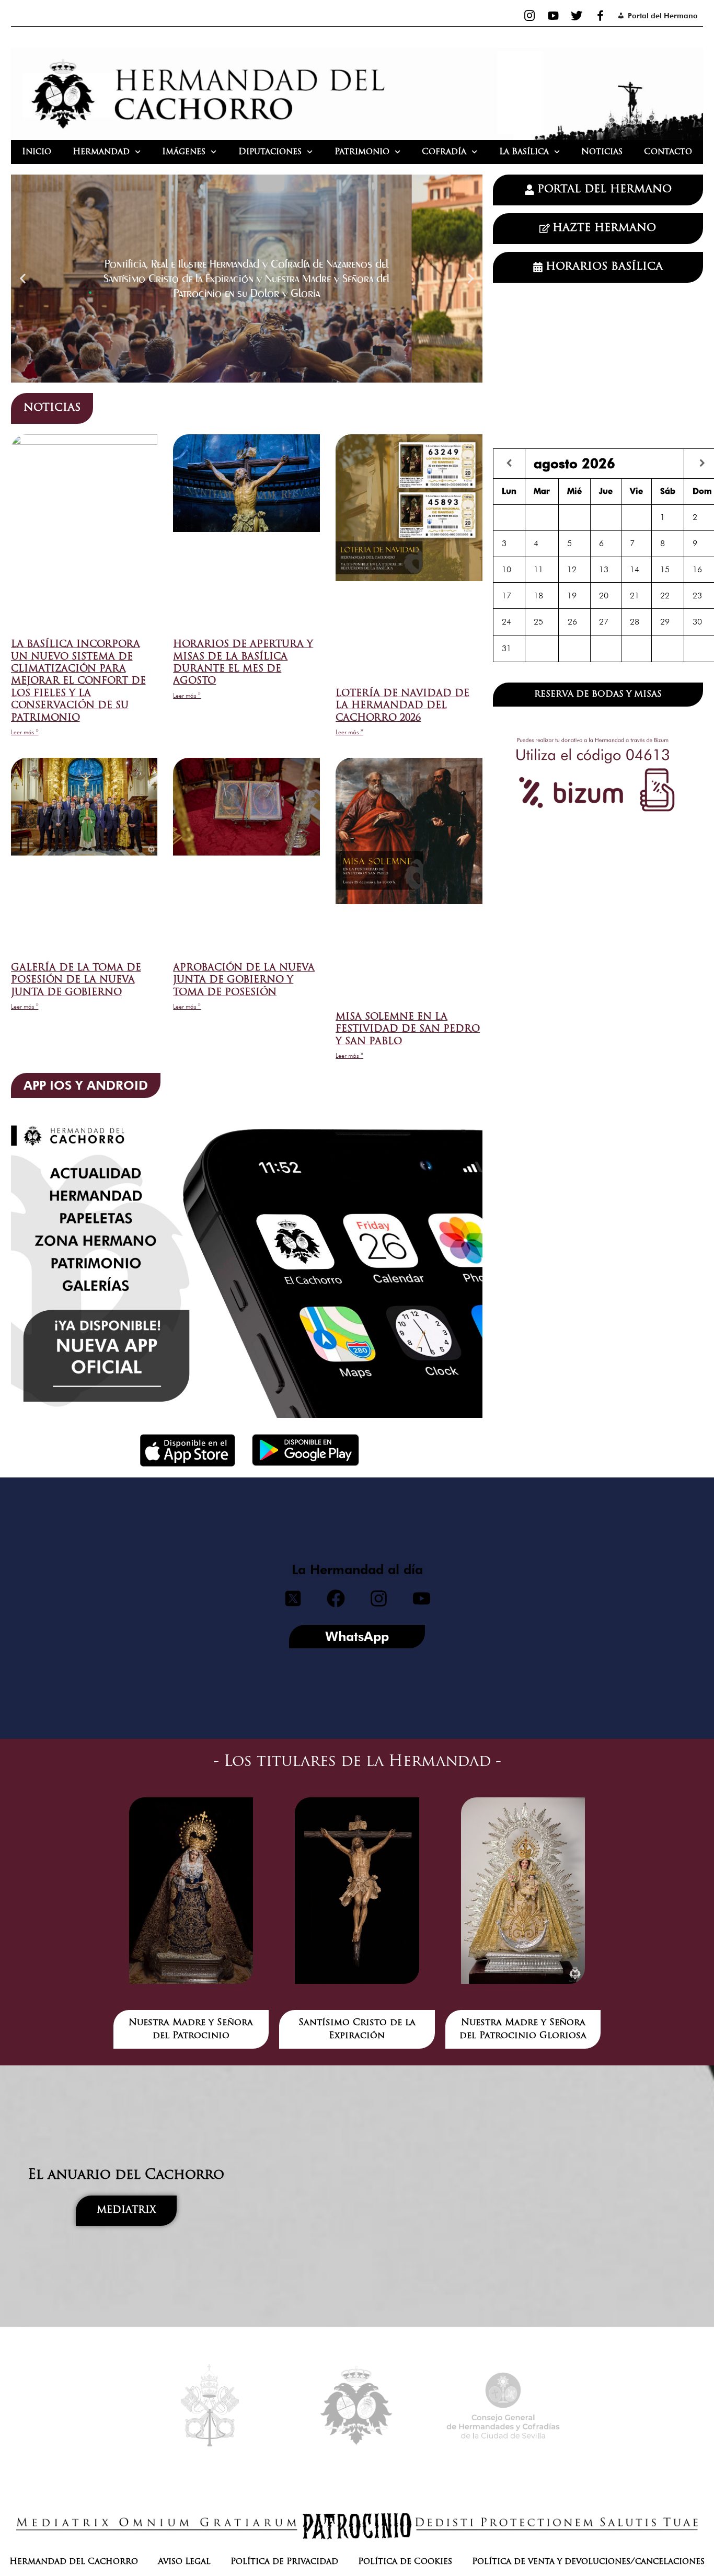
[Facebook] (600, 16)
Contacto (668, 152)
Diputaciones (270, 152)
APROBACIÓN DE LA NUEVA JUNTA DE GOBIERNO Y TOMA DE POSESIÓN (244, 981)
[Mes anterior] (509, 463)
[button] (23, 278)
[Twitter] (577, 16)
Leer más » (25, 732)
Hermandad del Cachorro (74, 2562)
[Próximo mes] (702, 463)
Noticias (602, 152)
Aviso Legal (184, 2562)
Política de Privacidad (284, 2562)
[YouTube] (553, 16)
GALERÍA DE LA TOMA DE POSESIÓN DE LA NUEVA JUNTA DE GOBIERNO (76, 981)
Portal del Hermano (663, 16)
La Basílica (524, 152)
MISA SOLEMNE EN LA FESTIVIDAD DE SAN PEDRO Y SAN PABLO (408, 1030)
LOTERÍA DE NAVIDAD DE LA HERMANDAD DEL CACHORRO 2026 (402, 706)
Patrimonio (362, 152)
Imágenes (184, 152)
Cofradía (444, 152)
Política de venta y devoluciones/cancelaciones (588, 2562)
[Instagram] (530, 16)
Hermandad (101, 152)
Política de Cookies (405, 2562)
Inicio (37, 152)
